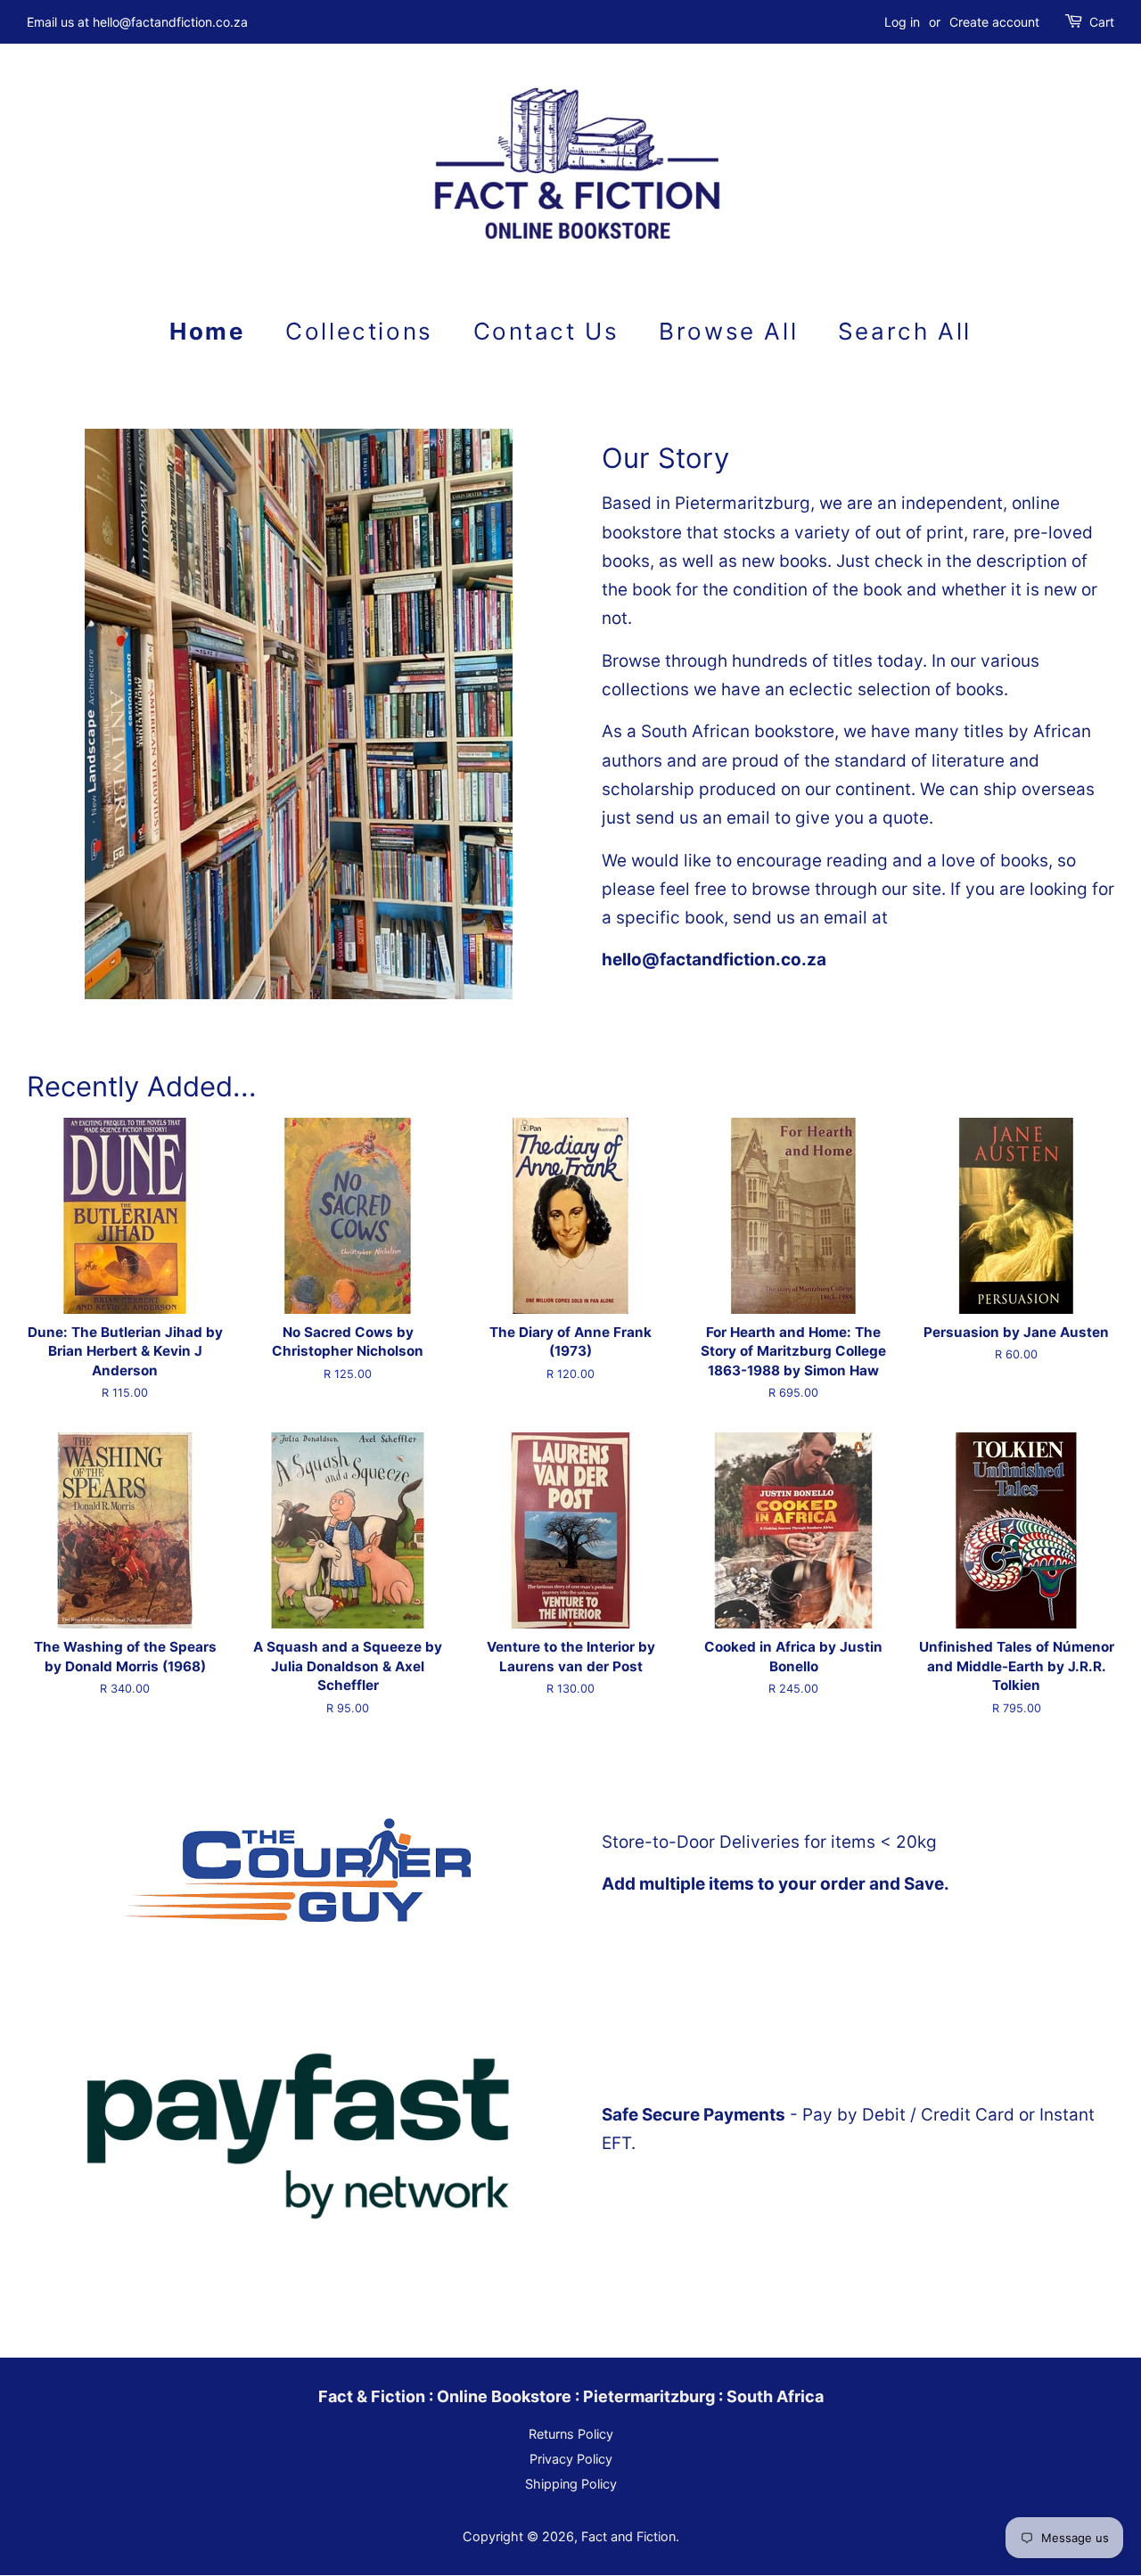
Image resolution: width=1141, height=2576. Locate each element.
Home (207, 331)
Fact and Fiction (628, 2536)
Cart (1102, 22)
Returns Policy (571, 2434)
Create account (994, 22)
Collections (359, 331)
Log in (902, 22)
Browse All (728, 331)
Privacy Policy (571, 2459)
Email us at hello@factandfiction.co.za (137, 22)
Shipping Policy (571, 2484)
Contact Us (546, 331)
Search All (905, 331)
